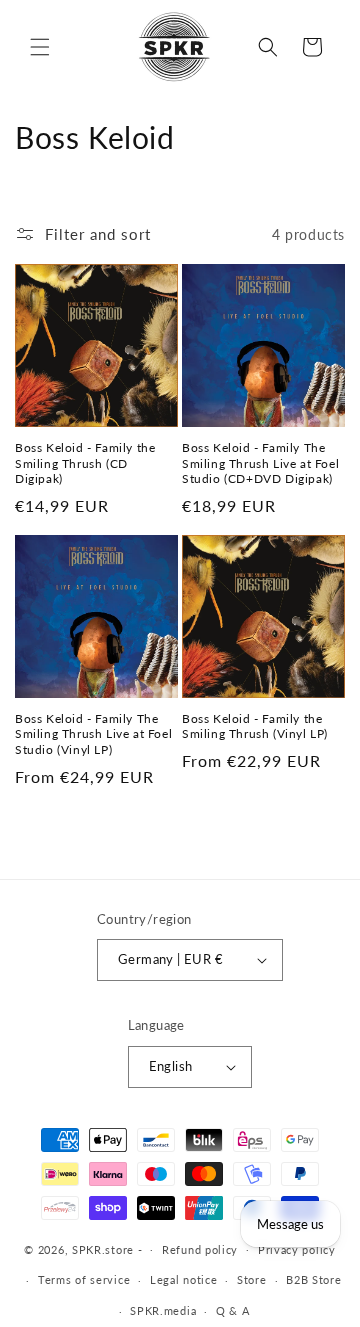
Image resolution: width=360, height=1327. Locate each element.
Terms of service (84, 1279)
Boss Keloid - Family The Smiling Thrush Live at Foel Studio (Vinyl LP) (93, 734)
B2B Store (313, 1279)
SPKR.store (103, 1248)
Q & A (233, 1310)
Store (252, 1279)
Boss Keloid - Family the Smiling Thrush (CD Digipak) (85, 463)
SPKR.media (163, 1310)
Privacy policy (297, 1249)
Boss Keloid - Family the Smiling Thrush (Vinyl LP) (255, 726)
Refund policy (200, 1249)
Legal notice (183, 1279)
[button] (40, 47)
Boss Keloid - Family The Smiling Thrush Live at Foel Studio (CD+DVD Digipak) (260, 463)
